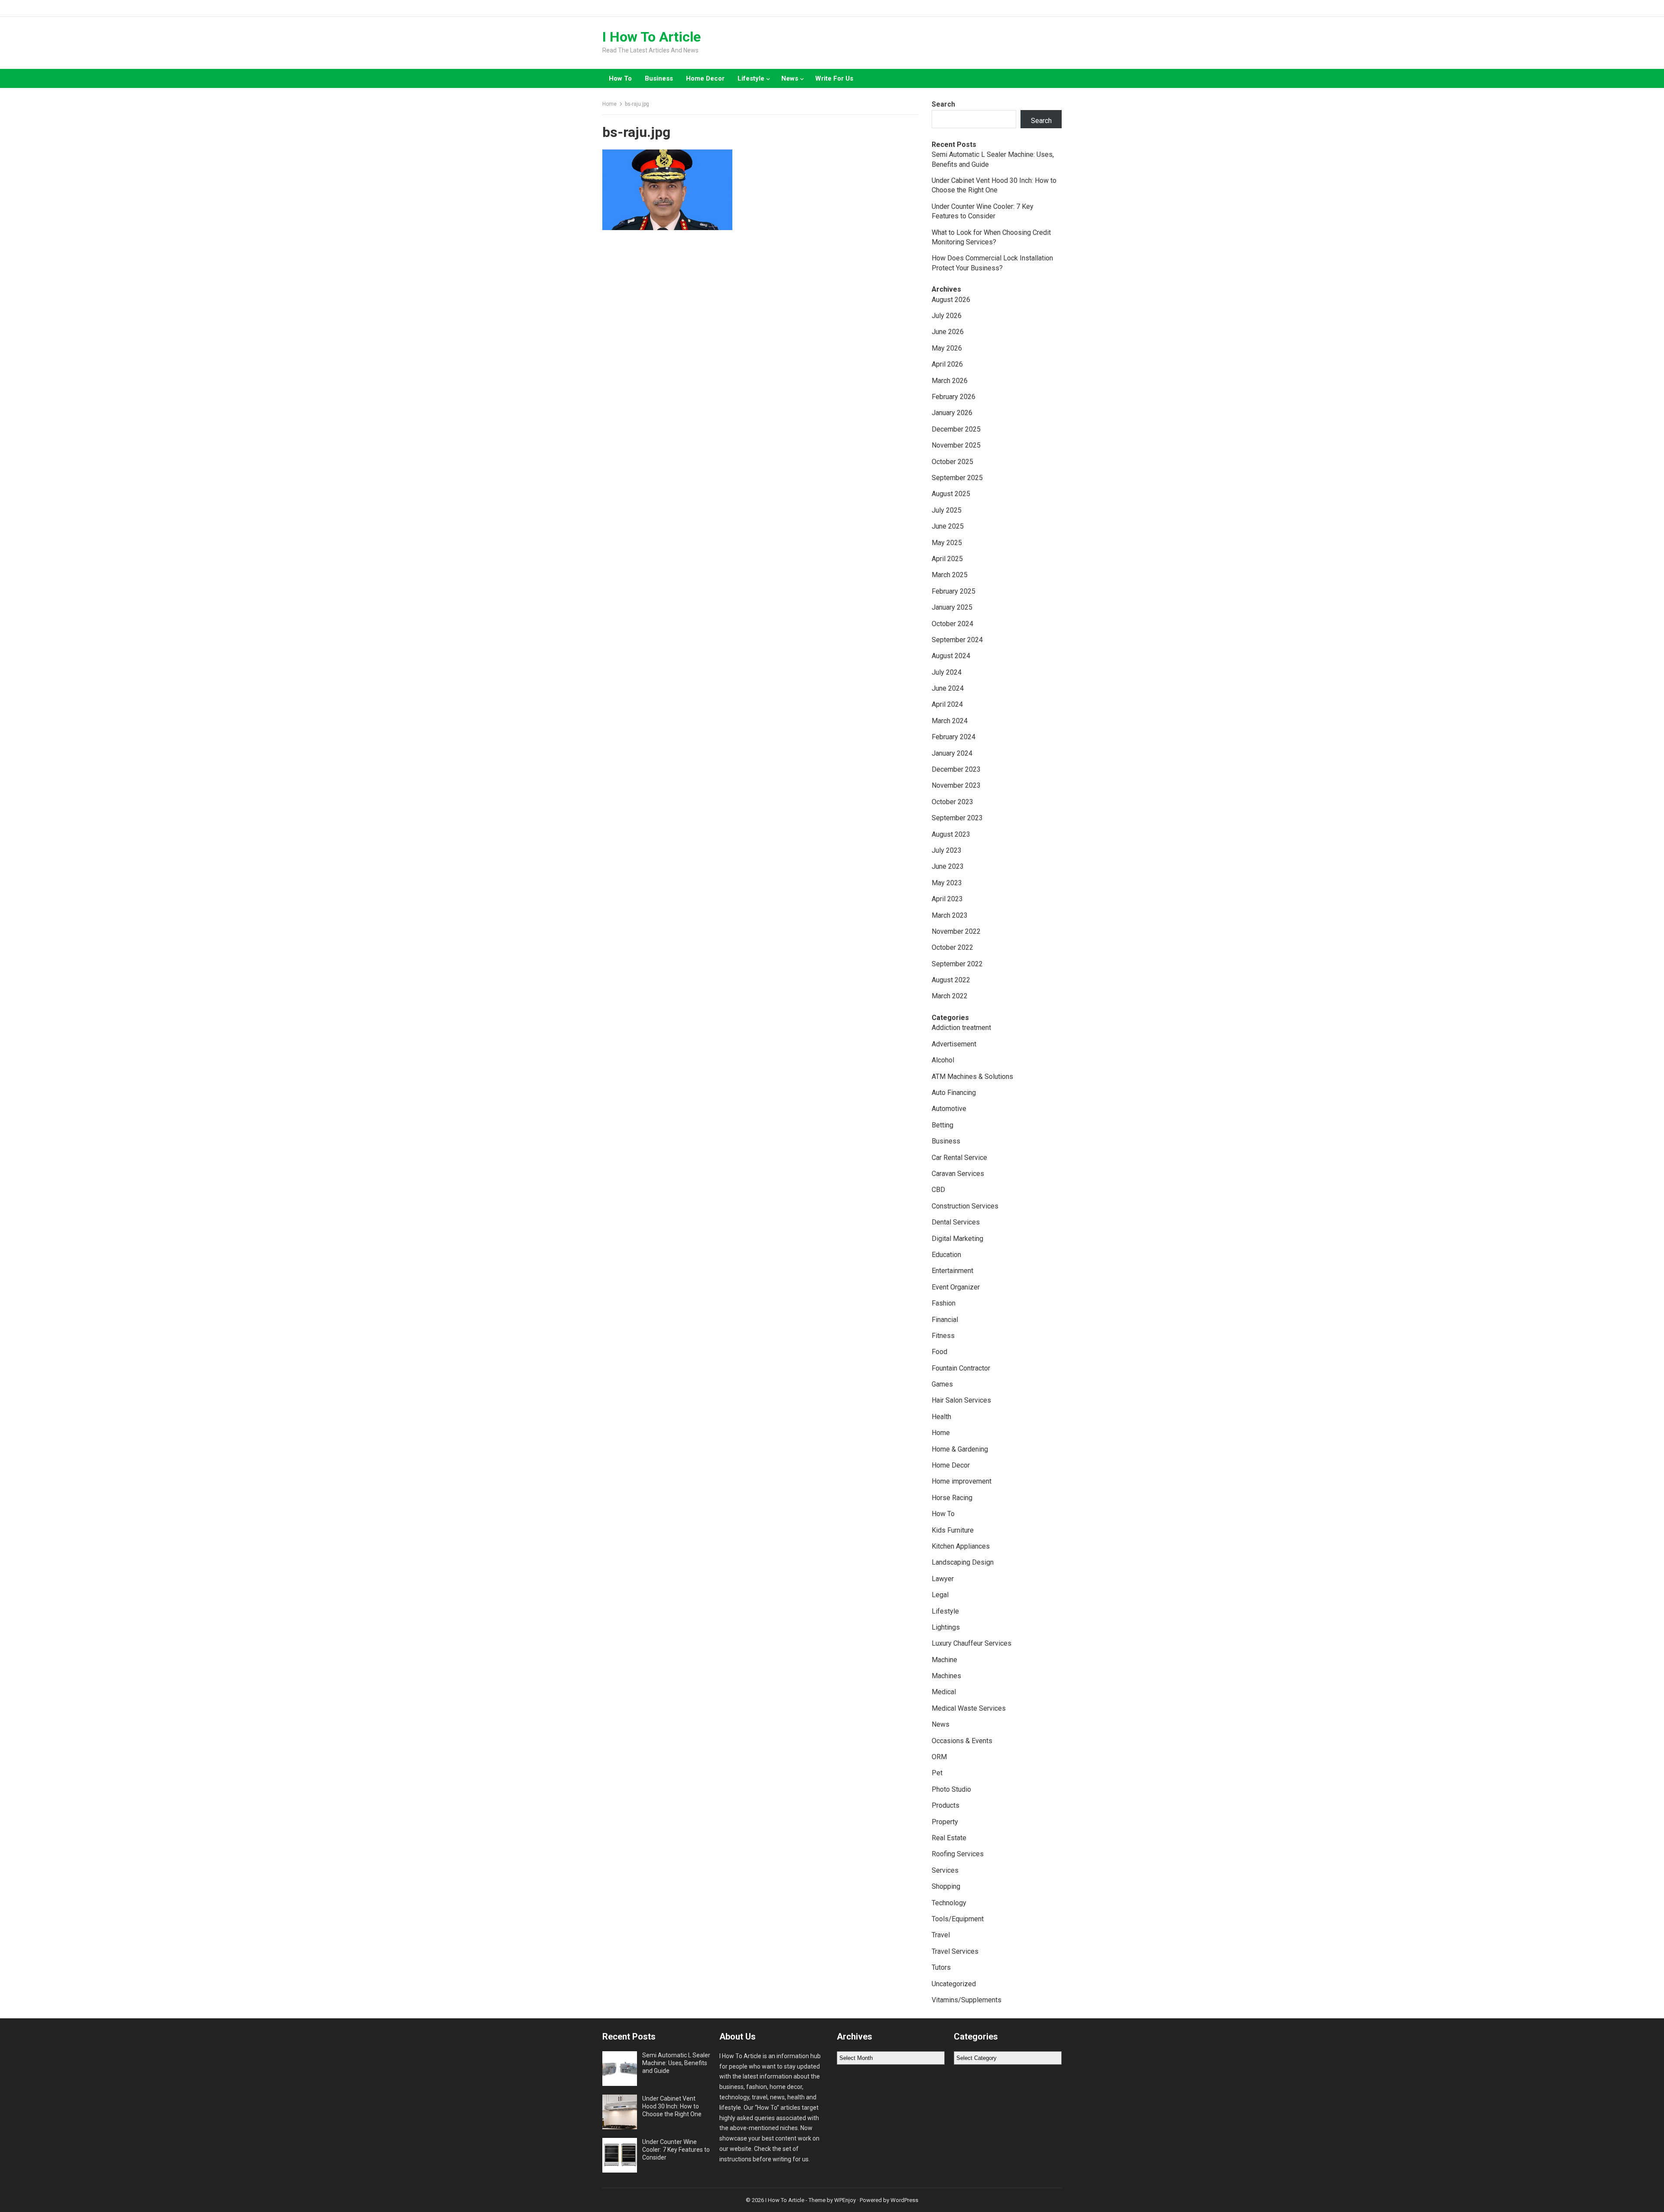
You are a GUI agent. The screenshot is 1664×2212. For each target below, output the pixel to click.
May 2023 (947, 883)
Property (945, 1822)
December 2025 (956, 429)
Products (946, 1805)
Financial (945, 1320)
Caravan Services (958, 1174)
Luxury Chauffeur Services (972, 1643)
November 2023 (956, 785)
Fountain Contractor (961, 1368)
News (790, 78)
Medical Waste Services (969, 1708)
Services (945, 1870)
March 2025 (950, 575)
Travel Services (955, 1951)
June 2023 (948, 866)
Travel (941, 1935)
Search (943, 104)
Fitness (943, 1336)
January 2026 (952, 413)
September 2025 (957, 478)
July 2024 (947, 672)
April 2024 (947, 704)
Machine (944, 1660)
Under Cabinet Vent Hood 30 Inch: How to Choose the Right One (672, 2106)
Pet (937, 1773)
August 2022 (951, 980)
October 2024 (952, 624)
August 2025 (951, 494)
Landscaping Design (963, 1562)
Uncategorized (954, 1984)
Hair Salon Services (961, 1400)
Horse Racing (952, 1498)
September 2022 (957, 964)
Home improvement (962, 1481)
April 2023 (947, 899)
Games (942, 1384)
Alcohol (943, 1060)
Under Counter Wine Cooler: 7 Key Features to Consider (676, 2150)
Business (659, 78)
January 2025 (952, 607)
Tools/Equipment (958, 1919)
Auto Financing (954, 1093)
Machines (946, 1676)
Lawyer (943, 1579)
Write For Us (834, 78)
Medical (944, 1692)
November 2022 (956, 931)
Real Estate (949, 1838)
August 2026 (951, 300)
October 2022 (952, 947)
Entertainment (952, 1271)
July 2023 (947, 850)
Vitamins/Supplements (967, 2000)
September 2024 (957, 640)
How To (620, 78)
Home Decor (705, 78)
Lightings (946, 1627)
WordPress (904, 2200)
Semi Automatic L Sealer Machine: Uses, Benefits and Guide (676, 2063)
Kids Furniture (953, 1530)
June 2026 (948, 332)
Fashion (944, 1303)
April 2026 (947, 364)
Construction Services (965, 1206)
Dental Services (956, 1222)
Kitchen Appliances (961, 1546)
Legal (940, 1595)
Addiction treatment (961, 1028)
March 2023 (950, 915)
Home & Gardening (960, 1449)
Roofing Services (958, 1854)
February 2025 (954, 591)
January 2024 (952, 753)
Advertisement (954, 1044)
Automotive (949, 1109)
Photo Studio (951, 1789)
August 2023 (951, 834)
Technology (949, 1903)
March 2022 (950, 996)
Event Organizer (956, 1287)
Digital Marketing (957, 1239)
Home (609, 104)
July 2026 (947, 316)
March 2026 (950, 381)
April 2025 (947, 559)
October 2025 (952, 462)
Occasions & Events (962, 1741)
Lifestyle (751, 78)
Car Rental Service (959, 1158)
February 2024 (954, 737)
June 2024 (948, 688)
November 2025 (956, 445)
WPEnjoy (845, 2200)
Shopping (946, 1886)
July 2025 (947, 510)
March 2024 (950, 721)
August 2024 (951, 656)
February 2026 (954, 397)
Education (946, 1255)
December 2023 (956, 769)
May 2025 (947, 543)
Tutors (941, 1967)
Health (941, 1417)
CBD (938, 1190)
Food (939, 1352)
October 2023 (952, 802)
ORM (939, 1757)
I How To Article (652, 37)
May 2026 (947, 348)
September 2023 (957, 818)
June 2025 (948, 526)
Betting (942, 1125)
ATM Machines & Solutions (972, 1077)
